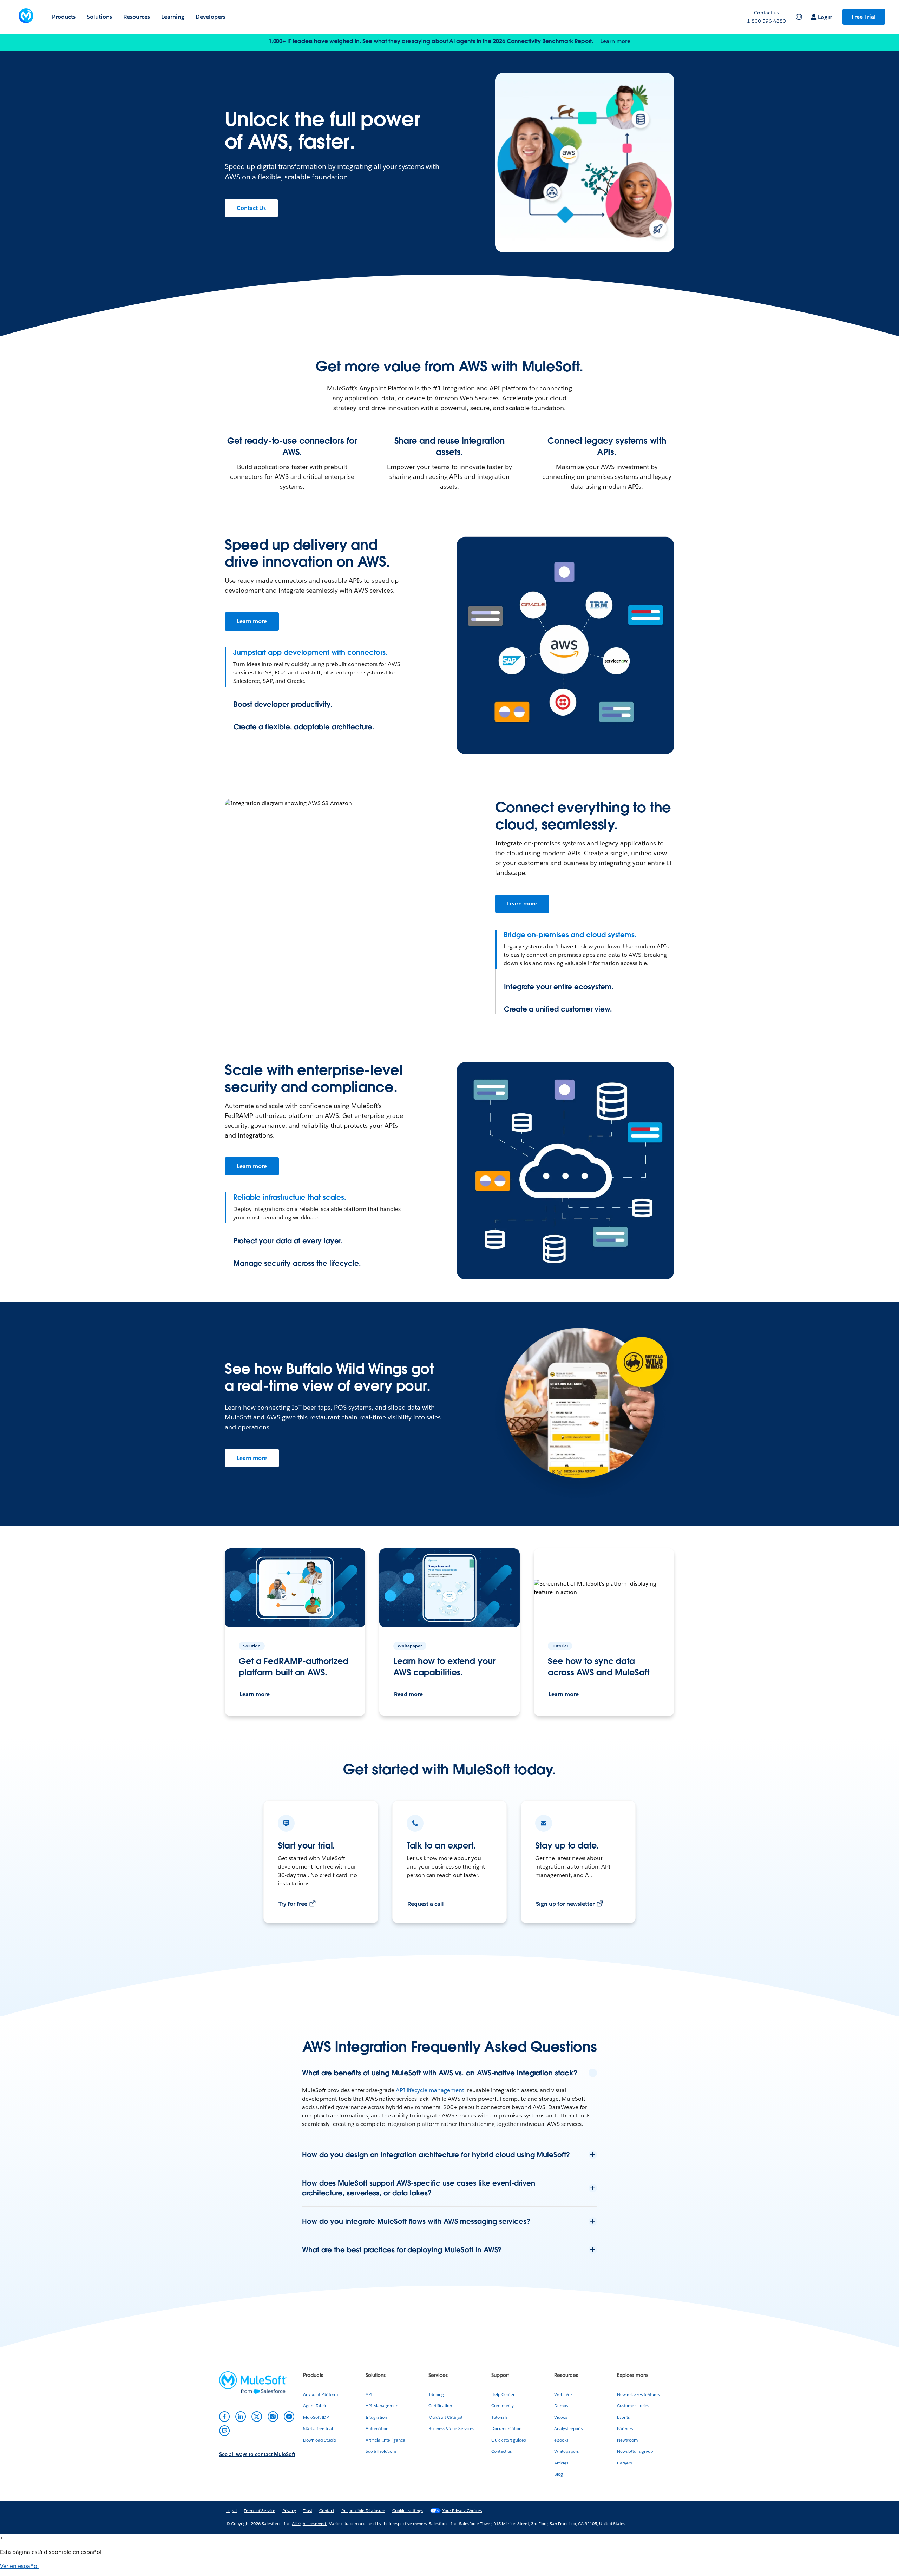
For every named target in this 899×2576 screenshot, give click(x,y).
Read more (408, 1694)
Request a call (426, 1904)
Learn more (615, 41)
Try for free (293, 1904)
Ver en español (19, 2566)
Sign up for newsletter (565, 1904)
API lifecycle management (430, 2090)
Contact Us (251, 208)
